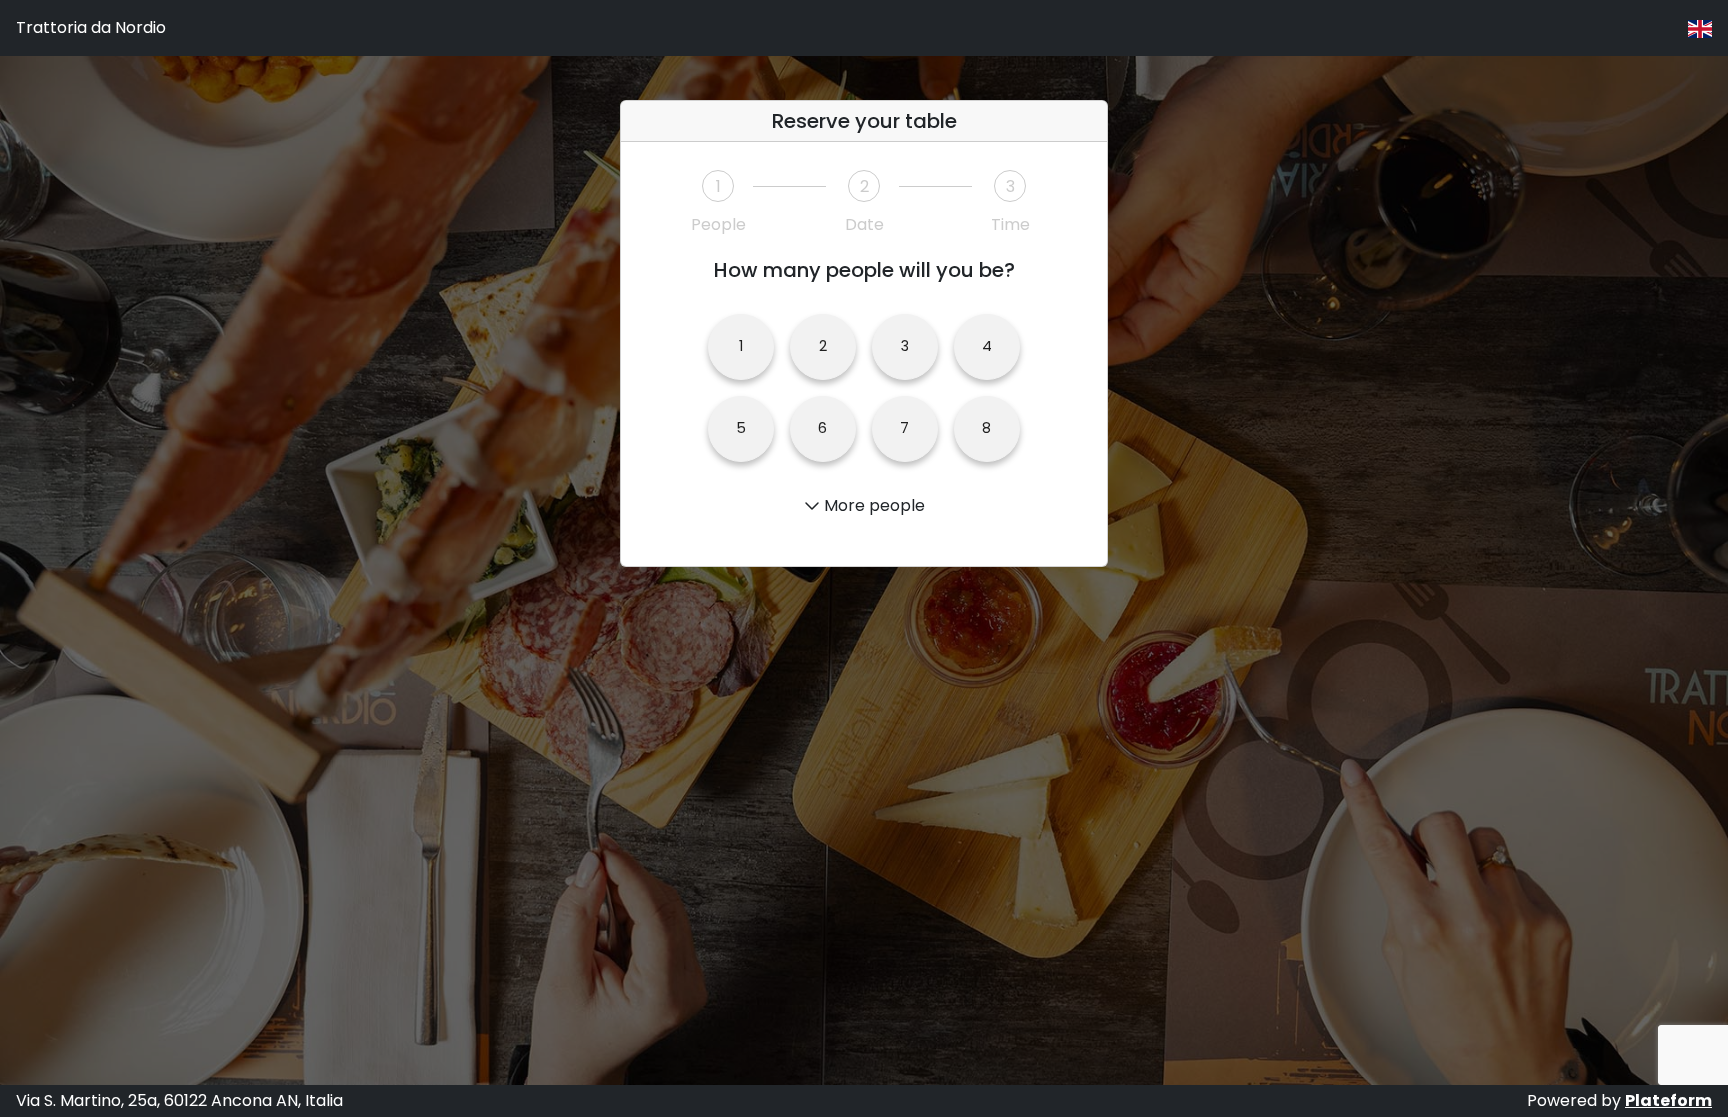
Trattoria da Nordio (91, 27)
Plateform (1668, 1100)
